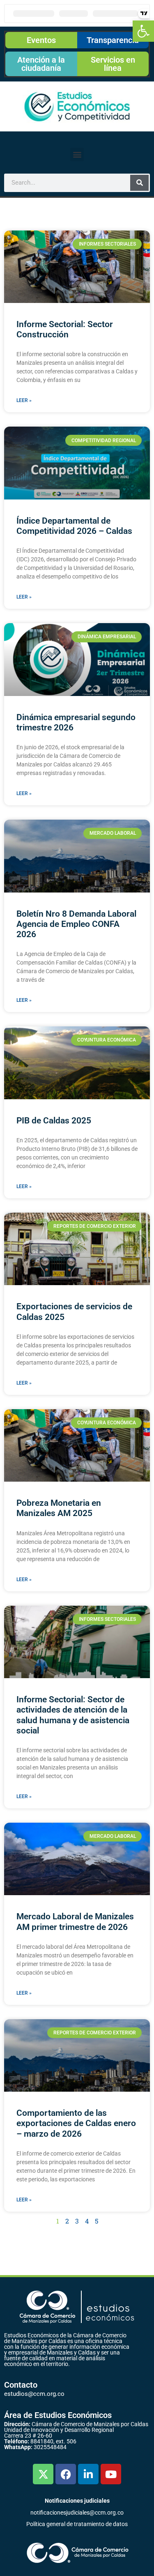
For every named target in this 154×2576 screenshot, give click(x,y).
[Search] (139, 183)
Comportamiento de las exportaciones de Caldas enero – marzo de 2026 (76, 2123)
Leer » (24, 400)
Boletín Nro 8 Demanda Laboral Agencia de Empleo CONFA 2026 (76, 924)
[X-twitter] (43, 2474)
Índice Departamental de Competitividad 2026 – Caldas (74, 526)
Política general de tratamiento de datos (77, 2524)
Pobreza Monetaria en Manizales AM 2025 (59, 1508)
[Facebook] (66, 2474)
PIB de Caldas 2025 (54, 1121)
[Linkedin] (88, 2474)
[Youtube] (111, 2474)
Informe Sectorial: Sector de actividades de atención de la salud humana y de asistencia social (73, 1715)
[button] (143, 31)
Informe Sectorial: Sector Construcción (65, 329)
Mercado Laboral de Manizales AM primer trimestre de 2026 (75, 1922)
